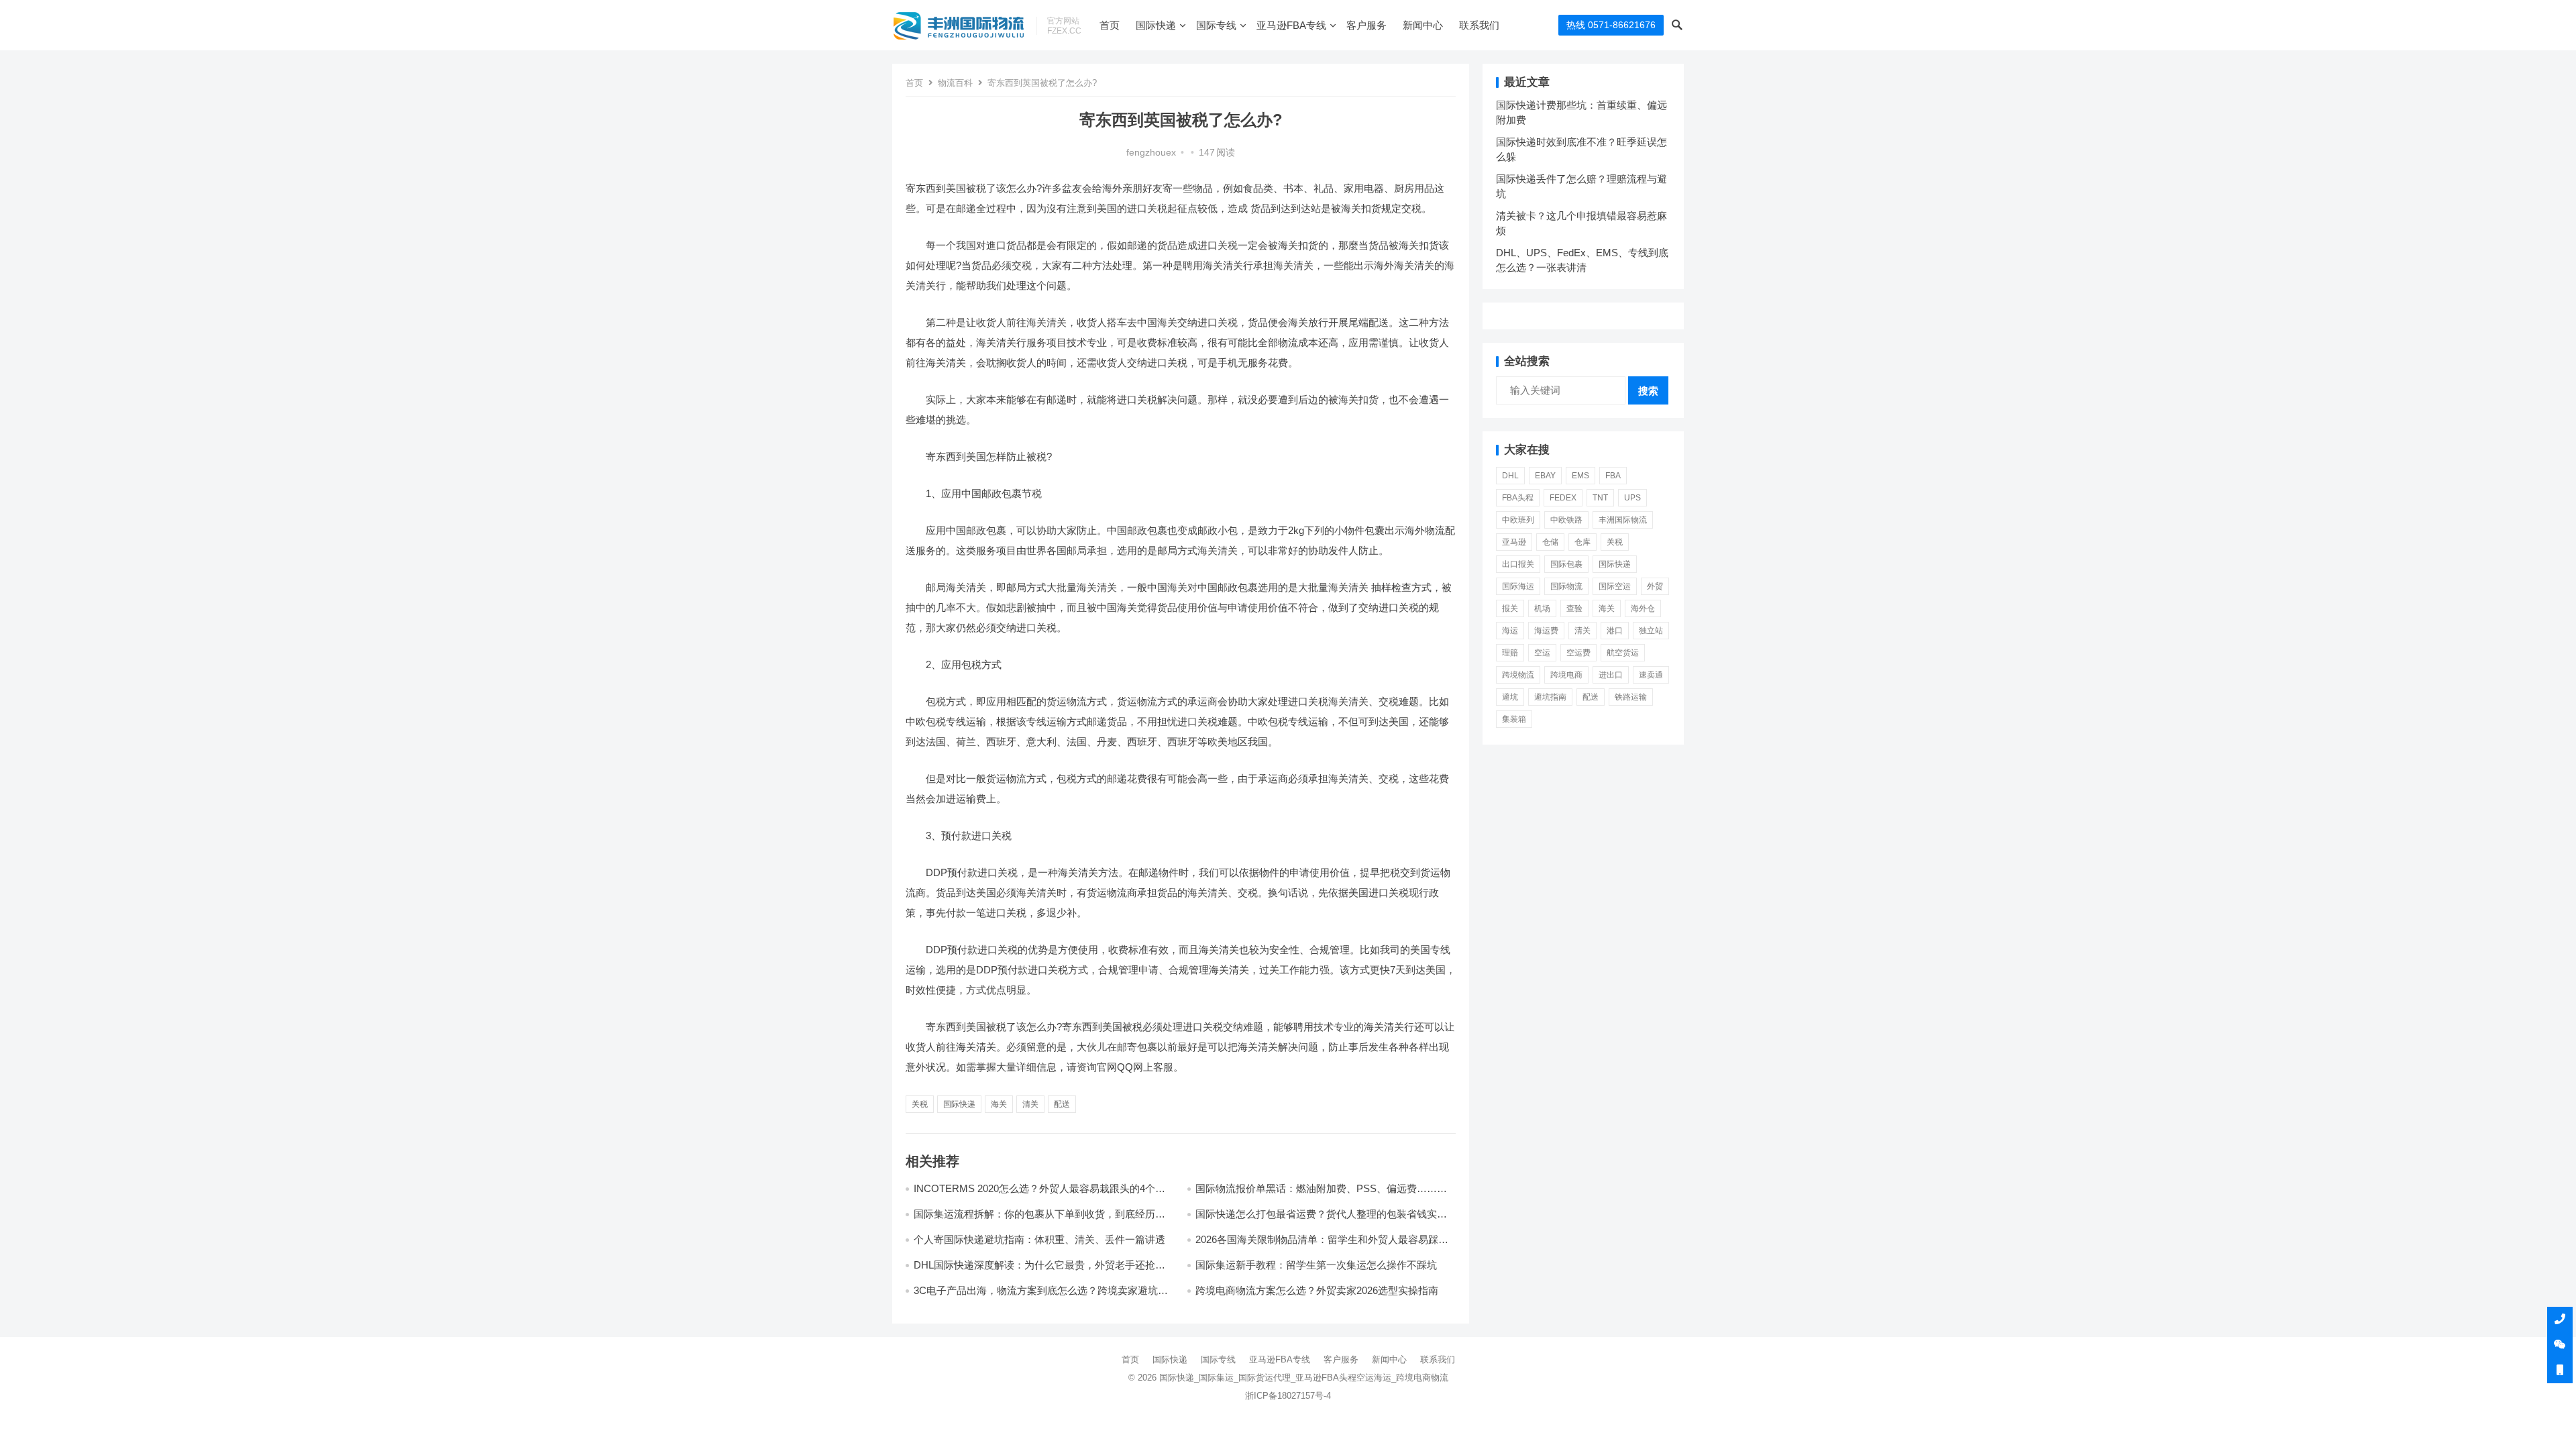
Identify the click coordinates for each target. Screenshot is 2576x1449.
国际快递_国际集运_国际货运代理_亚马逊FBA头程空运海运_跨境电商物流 (1304, 1378)
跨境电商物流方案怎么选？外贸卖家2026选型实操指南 (1317, 1290)
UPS (1632, 498)
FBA (1613, 476)
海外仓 (1643, 608)
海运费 (1546, 631)
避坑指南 (1550, 697)
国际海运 (1518, 586)
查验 (1574, 608)
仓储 (1550, 542)
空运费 (1578, 653)
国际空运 (1615, 586)
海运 (1510, 631)
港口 (1615, 631)
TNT (1600, 498)
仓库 (1582, 542)
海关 (999, 1104)
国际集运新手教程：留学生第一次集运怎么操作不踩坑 (1316, 1265)
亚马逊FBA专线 (1291, 25)
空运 (1542, 653)
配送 (1062, 1104)
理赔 (1510, 653)
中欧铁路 (1566, 520)
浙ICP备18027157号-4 (1288, 1396)
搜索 (1648, 391)
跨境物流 (1518, 675)
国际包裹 (1566, 564)
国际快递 (1156, 25)
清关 (1030, 1104)
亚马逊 (1514, 542)
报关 (1510, 608)
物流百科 (955, 83)
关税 (920, 1104)
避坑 (1510, 697)
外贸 (1655, 586)
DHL (1510, 476)
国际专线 (1216, 25)
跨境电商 (1566, 675)
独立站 (1651, 631)
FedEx (1563, 498)
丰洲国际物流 (1623, 520)
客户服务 (1366, 25)
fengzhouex (1151, 153)
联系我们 (1479, 25)
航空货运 (1623, 653)
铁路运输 (1631, 697)
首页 (1110, 25)
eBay (1545, 476)
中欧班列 (1518, 520)
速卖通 (1651, 675)
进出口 (1611, 675)
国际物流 (1566, 586)
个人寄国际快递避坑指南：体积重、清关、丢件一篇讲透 (1039, 1239)
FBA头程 (1518, 498)
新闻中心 (1423, 25)
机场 (1542, 608)
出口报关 (1518, 564)
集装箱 (1514, 719)
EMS (1580, 476)
